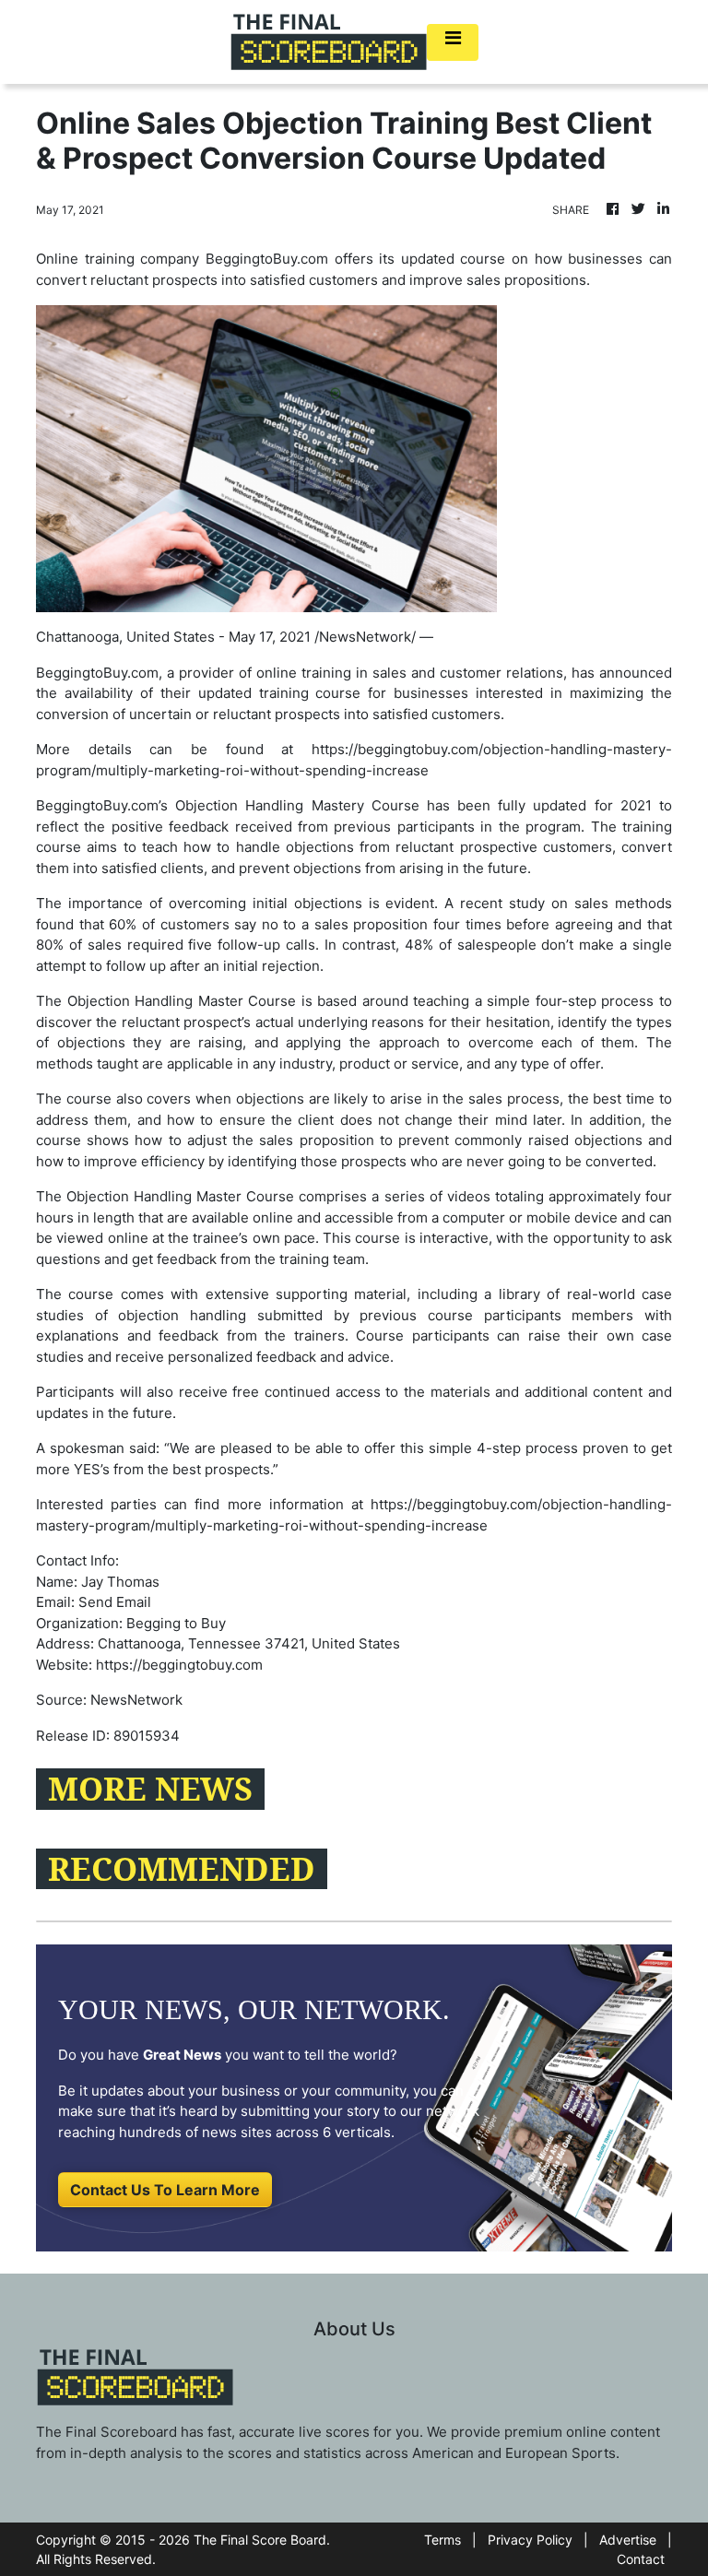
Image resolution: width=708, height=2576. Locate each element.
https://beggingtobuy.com (179, 1665)
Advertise (628, 2540)
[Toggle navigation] (453, 42)
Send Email (115, 1602)
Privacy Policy (530, 2540)
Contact (641, 2559)
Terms (442, 2540)
